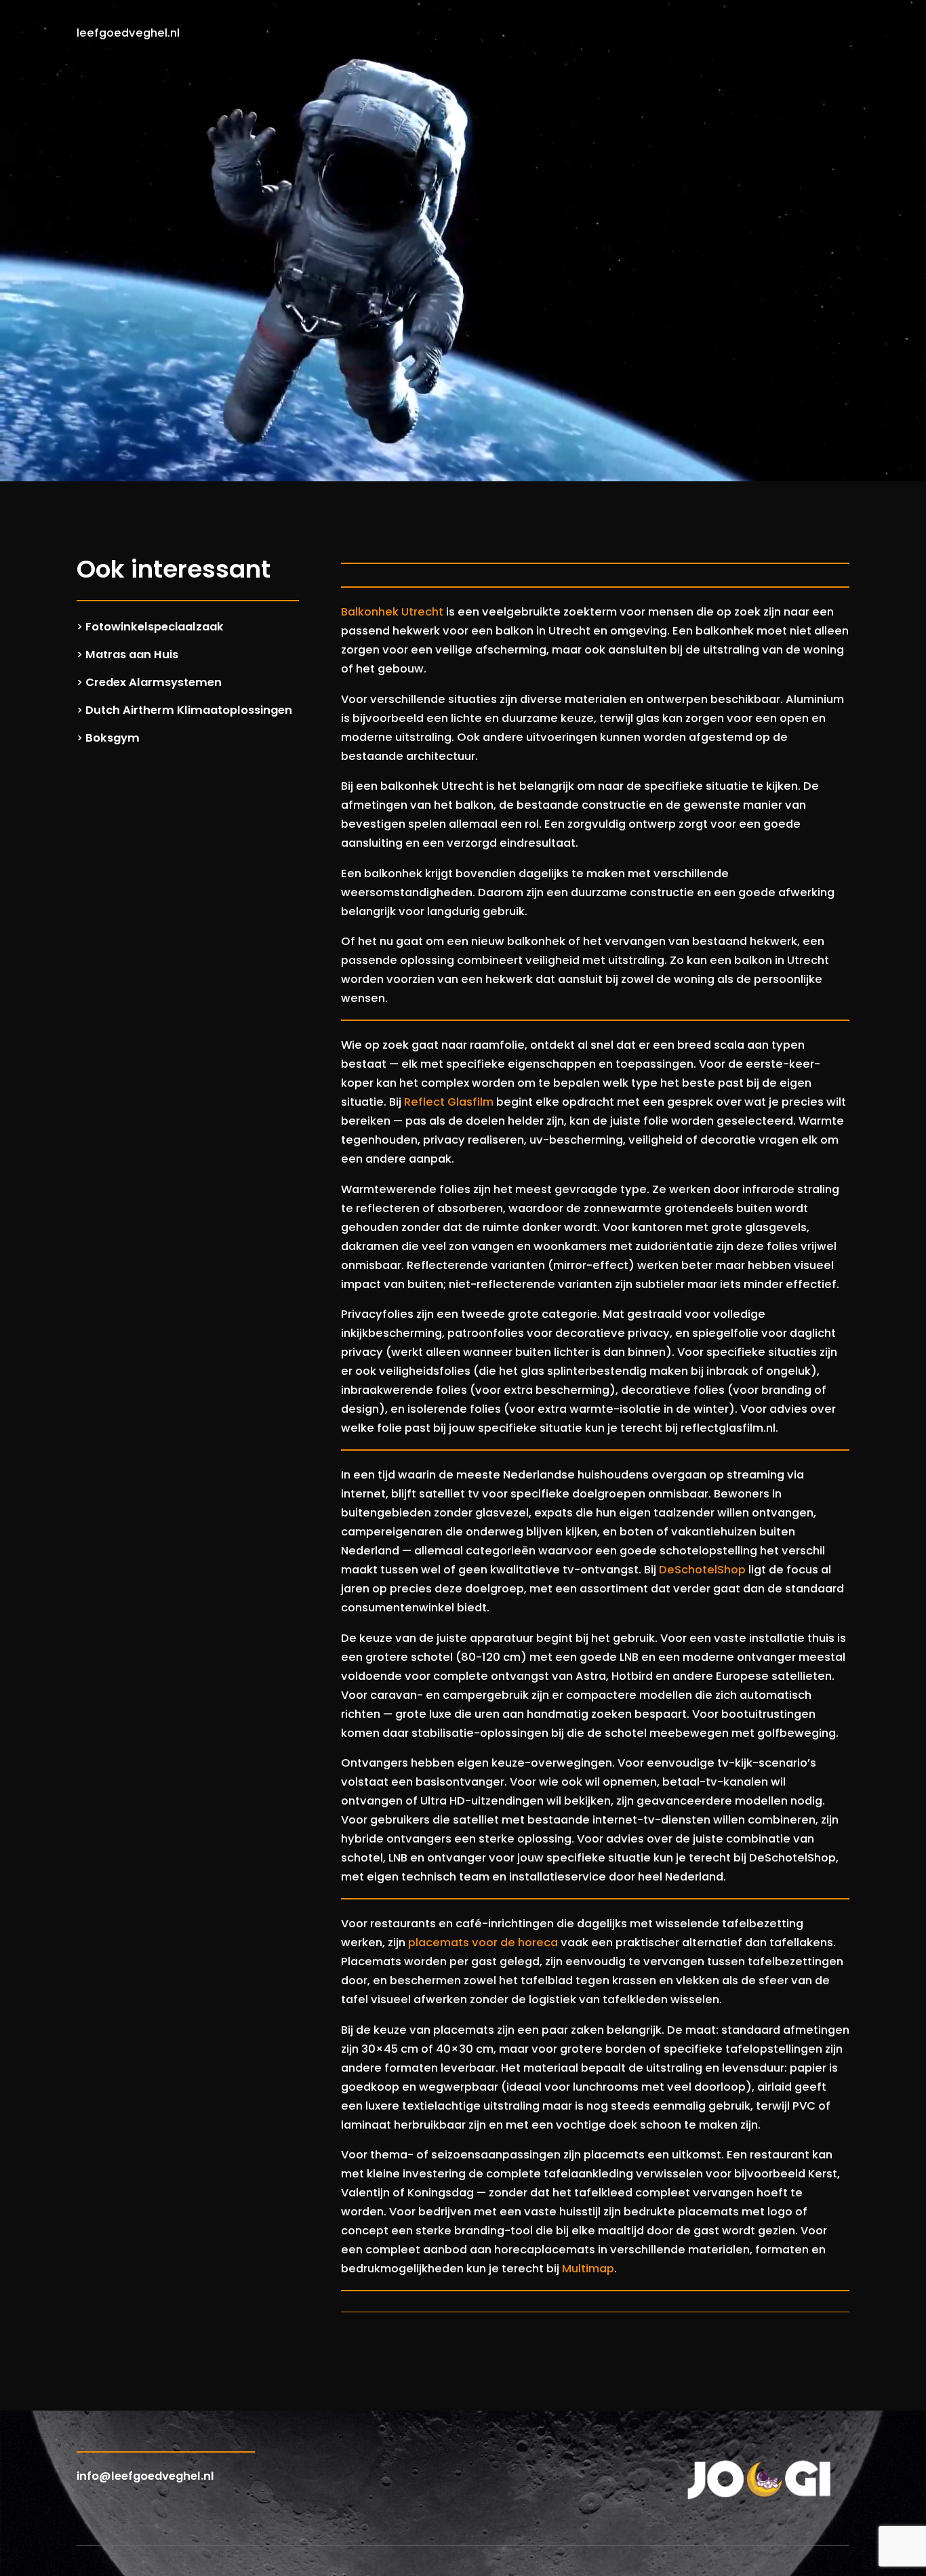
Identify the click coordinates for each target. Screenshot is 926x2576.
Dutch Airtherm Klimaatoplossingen (189, 710)
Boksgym (113, 738)
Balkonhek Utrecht (392, 612)
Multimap (588, 2269)
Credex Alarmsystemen (154, 682)
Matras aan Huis (132, 655)
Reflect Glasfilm (449, 1102)
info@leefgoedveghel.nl (145, 2476)
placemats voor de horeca (483, 1943)
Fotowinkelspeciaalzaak (155, 627)
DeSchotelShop (702, 1570)
